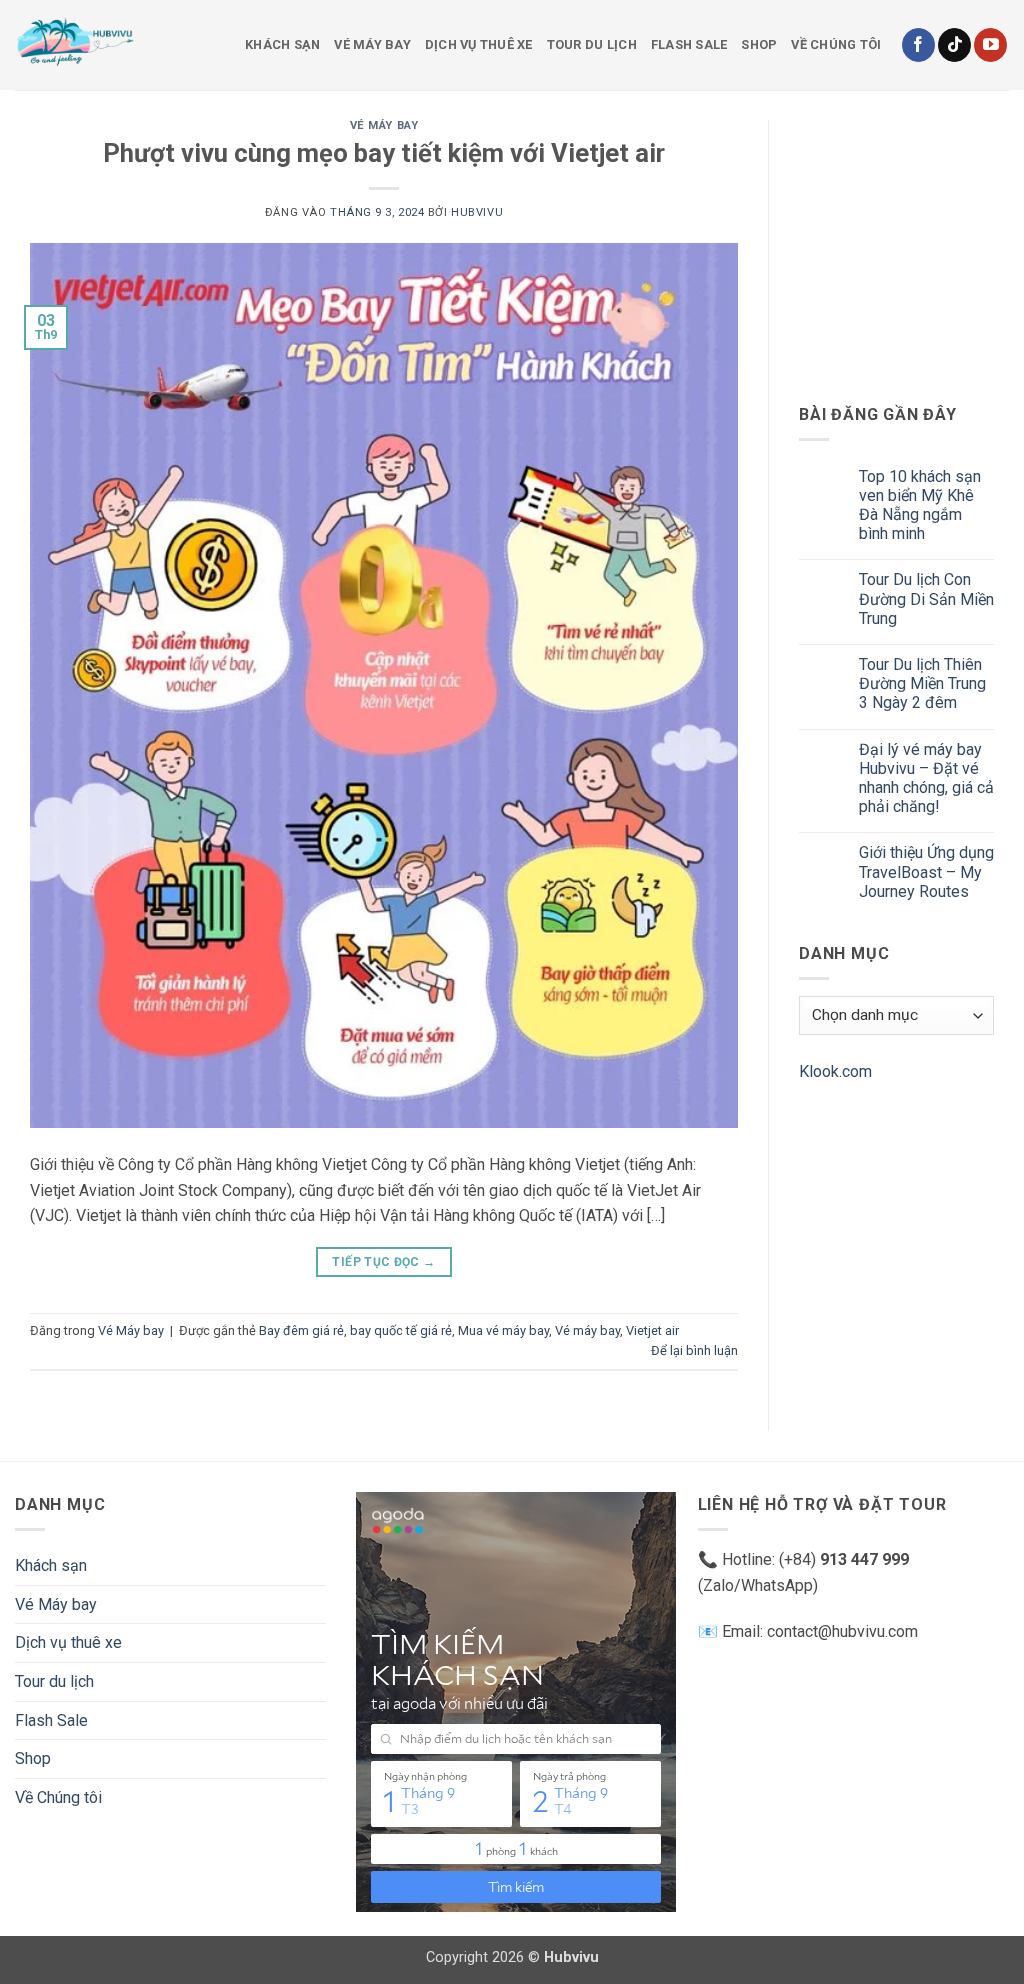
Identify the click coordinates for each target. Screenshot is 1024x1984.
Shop (759, 44)
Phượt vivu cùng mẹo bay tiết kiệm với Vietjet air (384, 153)
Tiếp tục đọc (383, 1262)
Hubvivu (477, 212)
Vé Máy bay (372, 44)
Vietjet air (652, 1330)
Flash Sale (689, 44)
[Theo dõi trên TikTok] (954, 45)
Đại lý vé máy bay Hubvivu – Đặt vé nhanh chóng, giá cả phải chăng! (926, 778)
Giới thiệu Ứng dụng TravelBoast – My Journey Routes (926, 871)
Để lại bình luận (694, 1350)
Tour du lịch (592, 44)
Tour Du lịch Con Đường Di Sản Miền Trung (926, 598)
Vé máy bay (587, 1330)
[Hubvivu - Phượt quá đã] (115, 45)
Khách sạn (282, 44)
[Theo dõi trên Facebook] (918, 45)
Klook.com (835, 1071)
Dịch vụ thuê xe (479, 44)
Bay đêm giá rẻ (301, 1330)
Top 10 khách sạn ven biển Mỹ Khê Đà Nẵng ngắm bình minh (920, 505)
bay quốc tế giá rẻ (401, 1330)
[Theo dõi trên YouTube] (990, 45)
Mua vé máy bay (503, 1330)
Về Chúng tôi (836, 44)
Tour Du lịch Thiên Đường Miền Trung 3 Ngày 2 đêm (922, 683)
